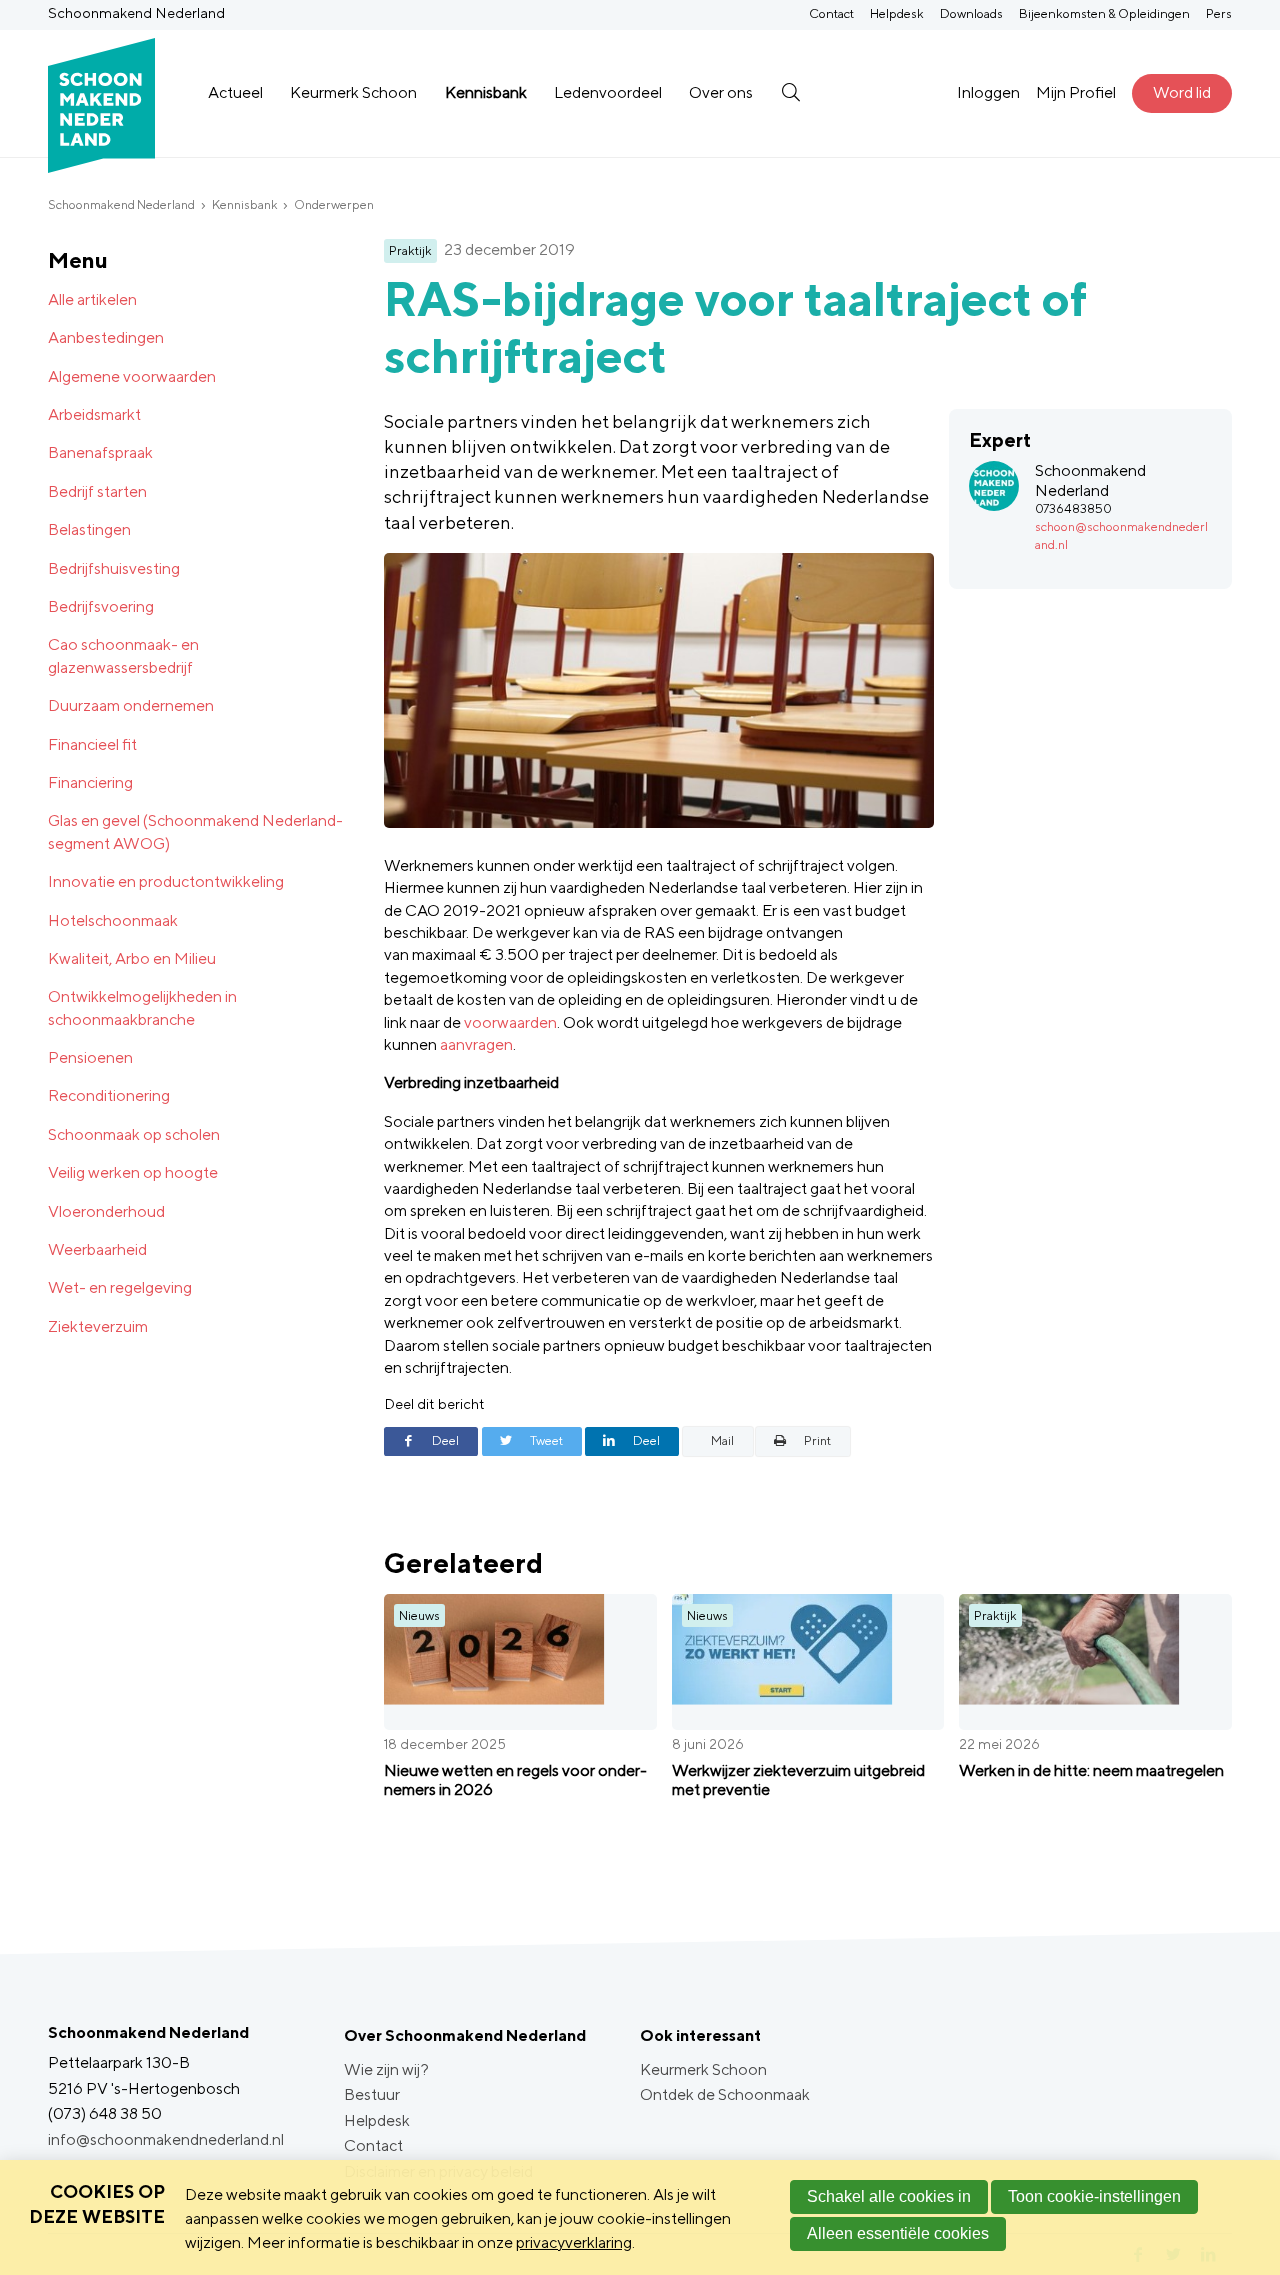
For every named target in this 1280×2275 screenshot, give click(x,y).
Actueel (235, 92)
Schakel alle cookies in (889, 2196)
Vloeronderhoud (106, 1211)
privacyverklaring (574, 2242)
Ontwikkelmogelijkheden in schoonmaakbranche (142, 1007)
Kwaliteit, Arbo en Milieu (132, 958)
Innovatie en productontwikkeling (166, 881)
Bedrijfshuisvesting (114, 568)
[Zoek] (790, 93)
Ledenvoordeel (608, 92)
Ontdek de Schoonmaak (725, 2094)
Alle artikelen (92, 299)
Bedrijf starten (97, 491)
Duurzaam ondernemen (131, 705)
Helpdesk (897, 13)
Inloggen (988, 92)
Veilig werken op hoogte (133, 1172)
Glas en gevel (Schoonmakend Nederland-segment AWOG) (195, 831)
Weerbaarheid (97, 1249)
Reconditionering (109, 1095)
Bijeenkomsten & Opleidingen (1104, 13)
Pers (1219, 13)
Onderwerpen (334, 204)
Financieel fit (92, 744)
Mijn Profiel (1076, 92)
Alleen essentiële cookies (898, 2233)
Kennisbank (486, 92)
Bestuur (372, 2094)
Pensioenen (90, 1057)
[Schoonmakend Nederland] (101, 93)
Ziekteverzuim (98, 1326)
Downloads (971, 13)
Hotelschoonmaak (113, 920)
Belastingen (89, 529)
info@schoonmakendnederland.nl (166, 2139)
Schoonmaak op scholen (134, 1134)
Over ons (721, 92)
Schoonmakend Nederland (121, 204)
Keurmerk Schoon (353, 92)
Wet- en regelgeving (120, 1287)
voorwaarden (510, 1022)
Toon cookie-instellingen (1094, 2196)
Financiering (90, 782)
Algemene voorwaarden (132, 376)
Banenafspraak (100, 452)
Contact (831, 13)
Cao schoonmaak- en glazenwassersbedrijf (123, 655)
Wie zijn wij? (386, 2069)
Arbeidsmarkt (94, 414)
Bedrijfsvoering (101, 606)
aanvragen (476, 1044)
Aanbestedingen (106, 337)
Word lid (1182, 92)
